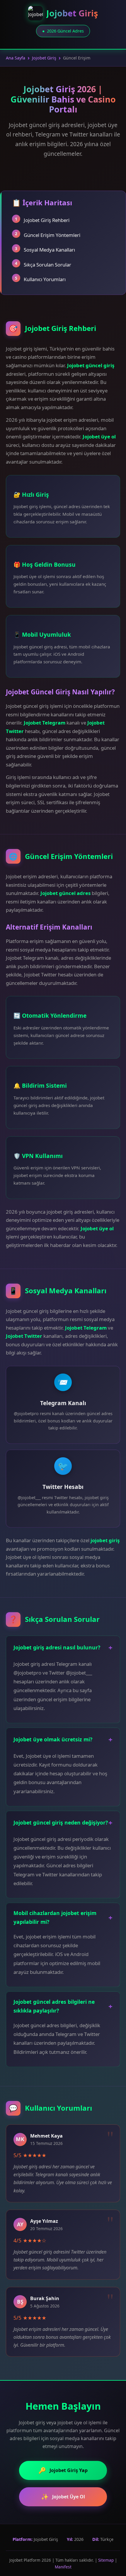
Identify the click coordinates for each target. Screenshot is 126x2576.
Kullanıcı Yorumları (45, 279)
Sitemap (106, 2560)
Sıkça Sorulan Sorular (47, 265)
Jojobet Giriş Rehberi (47, 220)
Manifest (63, 2567)
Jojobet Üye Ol (63, 2497)
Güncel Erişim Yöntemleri (52, 235)
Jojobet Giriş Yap (63, 2470)
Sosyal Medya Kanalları (49, 250)
